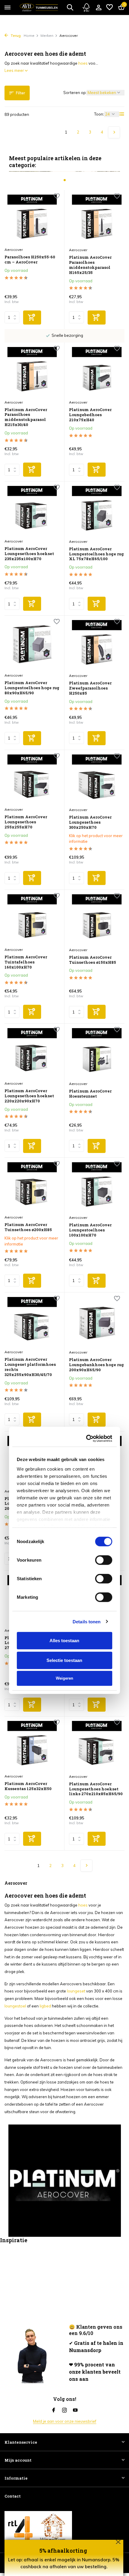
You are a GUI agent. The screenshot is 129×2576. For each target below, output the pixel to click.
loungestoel (15, 2006)
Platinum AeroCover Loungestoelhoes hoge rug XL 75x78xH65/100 (96, 554)
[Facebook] (54, 2410)
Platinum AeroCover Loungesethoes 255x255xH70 (26, 822)
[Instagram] (64, 2410)
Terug (15, 35)
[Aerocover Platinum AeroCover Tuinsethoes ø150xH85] (97, 919)
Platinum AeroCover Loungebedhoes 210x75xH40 (90, 415)
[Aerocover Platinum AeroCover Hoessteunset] (97, 1053)
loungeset (76, 1991)
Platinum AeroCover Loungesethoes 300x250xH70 (90, 822)
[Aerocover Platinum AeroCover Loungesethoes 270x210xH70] (32, 1600)
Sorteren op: (75, 93)
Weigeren (64, 1406)
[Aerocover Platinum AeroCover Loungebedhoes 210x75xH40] (97, 372)
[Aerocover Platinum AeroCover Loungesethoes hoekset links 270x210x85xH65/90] (97, 1746)
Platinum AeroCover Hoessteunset (90, 1094)
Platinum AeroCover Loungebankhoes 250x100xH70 (90, 1643)
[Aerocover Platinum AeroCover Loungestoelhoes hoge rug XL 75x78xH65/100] (97, 511)
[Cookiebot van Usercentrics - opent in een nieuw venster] (87, 1166)
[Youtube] (75, 2410)
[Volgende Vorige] (114, 132)
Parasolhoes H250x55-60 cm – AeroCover (30, 260)
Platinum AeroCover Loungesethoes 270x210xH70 (26, 1643)
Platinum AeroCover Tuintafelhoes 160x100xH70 (26, 962)
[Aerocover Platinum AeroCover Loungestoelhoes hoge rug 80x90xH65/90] (32, 645)
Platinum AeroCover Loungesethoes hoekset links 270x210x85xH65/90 (96, 1789)
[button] (65, 180)
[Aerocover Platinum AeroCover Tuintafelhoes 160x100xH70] (32, 919)
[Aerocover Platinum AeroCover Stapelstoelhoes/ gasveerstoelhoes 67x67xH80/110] (97, 1461)
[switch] (104, 1288)
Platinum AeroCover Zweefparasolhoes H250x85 (90, 688)
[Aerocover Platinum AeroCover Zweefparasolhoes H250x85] (97, 645)
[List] (122, 114)
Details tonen (87, 1349)
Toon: (99, 114)
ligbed (45, 2006)
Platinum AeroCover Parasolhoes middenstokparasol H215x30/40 (26, 417)
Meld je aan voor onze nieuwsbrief (65, 2421)
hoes (83, 63)
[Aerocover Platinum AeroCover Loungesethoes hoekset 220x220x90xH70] (32, 1053)
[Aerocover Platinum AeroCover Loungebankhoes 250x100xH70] (97, 1600)
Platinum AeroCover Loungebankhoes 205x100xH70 (26, 1504)
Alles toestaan (64, 1368)
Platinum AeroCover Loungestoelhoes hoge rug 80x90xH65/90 (32, 688)
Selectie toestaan (64, 1388)
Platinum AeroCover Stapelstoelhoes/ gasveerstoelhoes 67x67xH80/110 (90, 1506)
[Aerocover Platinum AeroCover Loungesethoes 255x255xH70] (32, 779)
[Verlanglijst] (109, 7)
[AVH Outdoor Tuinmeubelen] (39, 7)
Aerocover (14, 250)
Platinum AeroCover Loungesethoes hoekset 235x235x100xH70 (29, 554)
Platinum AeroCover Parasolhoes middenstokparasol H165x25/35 (90, 265)
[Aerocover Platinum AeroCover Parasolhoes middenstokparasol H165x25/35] (97, 219)
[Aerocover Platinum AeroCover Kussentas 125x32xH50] (32, 1746)
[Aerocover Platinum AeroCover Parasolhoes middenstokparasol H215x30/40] (32, 372)
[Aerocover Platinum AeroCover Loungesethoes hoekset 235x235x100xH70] (32, 511)
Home (29, 35)
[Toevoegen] (32, 318)
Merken (47, 35)
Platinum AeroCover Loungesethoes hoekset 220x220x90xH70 (29, 1096)
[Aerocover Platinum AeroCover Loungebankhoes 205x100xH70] (32, 1461)
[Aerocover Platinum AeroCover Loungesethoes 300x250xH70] (97, 779)
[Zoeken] (70, 7)
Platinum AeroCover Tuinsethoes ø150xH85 (93, 960)
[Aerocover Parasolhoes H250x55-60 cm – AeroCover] (32, 219)
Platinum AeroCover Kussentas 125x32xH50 (28, 1786)
